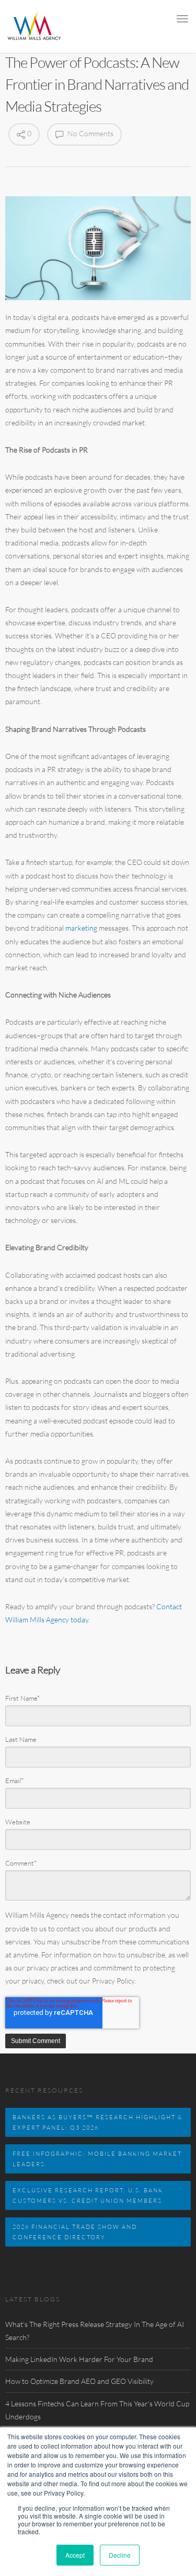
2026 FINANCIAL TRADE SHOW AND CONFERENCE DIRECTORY (75, 2232)
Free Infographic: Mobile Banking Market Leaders (97, 2159)
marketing (81, 928)
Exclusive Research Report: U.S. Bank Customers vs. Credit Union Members (88, 2195)
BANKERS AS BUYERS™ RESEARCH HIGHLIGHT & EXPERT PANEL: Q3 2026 (98, 2122)
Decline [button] (120, 2555)
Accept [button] (75, 2555)
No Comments (90, 133)
